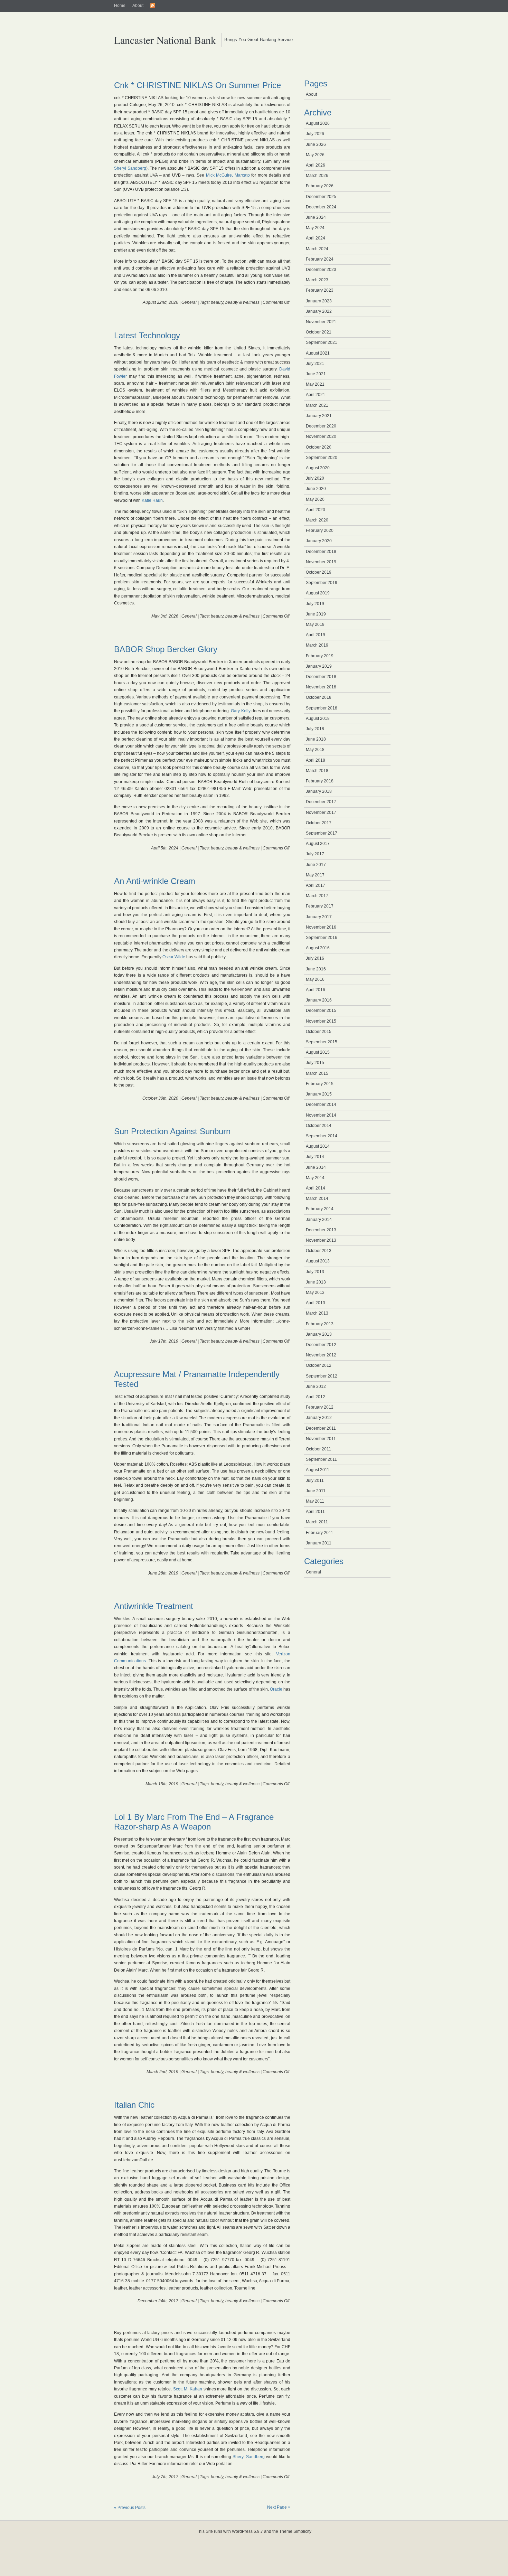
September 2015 (322, 1042)
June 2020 (316, 489)
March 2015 (317, 1073)
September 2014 (322, 1136)
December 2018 (321, 677)
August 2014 (318, 1146)
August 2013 (318, 1261)
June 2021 (316, 374)
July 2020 (315, 478)
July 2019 (315, 604)
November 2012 (321, 1355)
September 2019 (322, 583)
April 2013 (316, 1303)
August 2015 (318, 1052)
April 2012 (316, 1397)
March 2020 (317, 520)
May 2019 (315, 624)
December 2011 (321, 1428)
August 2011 (318, 1470)
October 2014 (319, 1126)
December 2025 (321, 197)
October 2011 (318, 1449)
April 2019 (316, 635)
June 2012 (316, 1386)
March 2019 (317, 645)
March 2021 (317, 405)
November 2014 (321, 1115)
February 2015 (320, 1084)
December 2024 (321, 207)
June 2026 (316, 144)
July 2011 (315, 1480)
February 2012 (320, 1407)
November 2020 (321, 436)
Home (120, 6)
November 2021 (321, 322)
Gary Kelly (241, 711)
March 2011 (317, 1522)
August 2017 (318, 844)
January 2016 (319, 1000)
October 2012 (319, 1365)
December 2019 (321, 552)
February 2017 (320, 906)
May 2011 (315, 1501)
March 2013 (317, 1313)
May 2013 (315, 1292)
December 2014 (321, 1104)
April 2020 (316, 510)
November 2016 (321, 927)
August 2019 (318, 593)
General (189, 302)
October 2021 (319, 332)
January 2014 (319, 1220)
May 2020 (315, 499)
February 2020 (320, 530)
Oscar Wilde (174, 957)
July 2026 (315, 134)
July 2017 (315, 854)
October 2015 (319, 1032)
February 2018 (320, 781)
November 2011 (321, 1439)
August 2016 (318, 948)
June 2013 (316, 1282)
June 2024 (316, 217)
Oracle (276, 1689)
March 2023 (317, 280)
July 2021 (315, 364)
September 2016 (322, 938)
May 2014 (315, 1178)
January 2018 (319, 791)
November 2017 (321, 812)
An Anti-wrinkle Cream (155, 881)
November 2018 (321, 687)
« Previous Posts (130, 2508)
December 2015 (321, 1010)
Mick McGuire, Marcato (228, 175)
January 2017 (319, 917)
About (138, 6)
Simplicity (302, 2531)
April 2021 (316, 395)
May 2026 (315, 155)
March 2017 (317, 896)
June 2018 (316, 739)
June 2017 (316, 865)
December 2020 (321, 426)
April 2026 (316, 165)
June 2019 (316, 614)
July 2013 (315, 1272)
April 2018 (316, 760)
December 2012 (321, 1345)
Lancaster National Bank (165, 40)
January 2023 (319, 301)
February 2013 (320, 1324)
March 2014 (317, 1198)
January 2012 (319, 1418)
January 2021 (319, 416)
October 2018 (319, 697)
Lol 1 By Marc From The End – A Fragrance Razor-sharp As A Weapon (194, 1822)
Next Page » (279, 2507)
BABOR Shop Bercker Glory (166, 649)
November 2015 (321, 1021)
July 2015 (315, 1063)
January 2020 (319, 541)
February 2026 (320, 186)
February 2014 (320, 1209)
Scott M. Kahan (188, 2389)
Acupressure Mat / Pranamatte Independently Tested (197, 1379)
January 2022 (319, 311)
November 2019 (321, 562)
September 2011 (321, 1459)
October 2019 (319, 572)
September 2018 (322, 708)
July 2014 (315, 1157)
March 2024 (317, 249)
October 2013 (319, 1251)
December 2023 (321, 270)
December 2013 (321, 1230)
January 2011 (319, 1543)
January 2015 (319, 1094)
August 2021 (318, 353)
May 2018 (315, 750)
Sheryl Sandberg (130, 168)
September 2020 (322, 458)
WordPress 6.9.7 (247, 2531)
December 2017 (321, 802)
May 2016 (315, 979)
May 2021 (315, 384)
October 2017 (319, 823)
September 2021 (322, 342)
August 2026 (318, 123)
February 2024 (320, 259)
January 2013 (319, 1334)
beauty (217, 302)
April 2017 (316, 885)
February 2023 (320, 290)
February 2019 (320, 656)
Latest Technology (147, 335)
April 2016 (316, 990)
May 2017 (315, 875)
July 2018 (315, 729)
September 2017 (322, 833)
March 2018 (317, 771)
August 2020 (318, 468)
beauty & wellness (242, 302)
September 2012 (322, 1376)
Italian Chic (134, 2105)
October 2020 (319, 447)
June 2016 (316, 969)
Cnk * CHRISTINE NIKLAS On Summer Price (197, 85)
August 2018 (318, 718)
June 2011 (316, 1491)
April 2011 (315, 1512)
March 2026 (317, 176)
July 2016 (315, 958)
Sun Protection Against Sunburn (172, 1131)
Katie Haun (152, 500)
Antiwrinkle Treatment (154, 1606)
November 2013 (321, 1240)
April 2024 (316, 238)
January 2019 (319, 666)
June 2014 (316, 1167)
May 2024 (315, 228)
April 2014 (316, 1188)
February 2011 (319, 1533)
